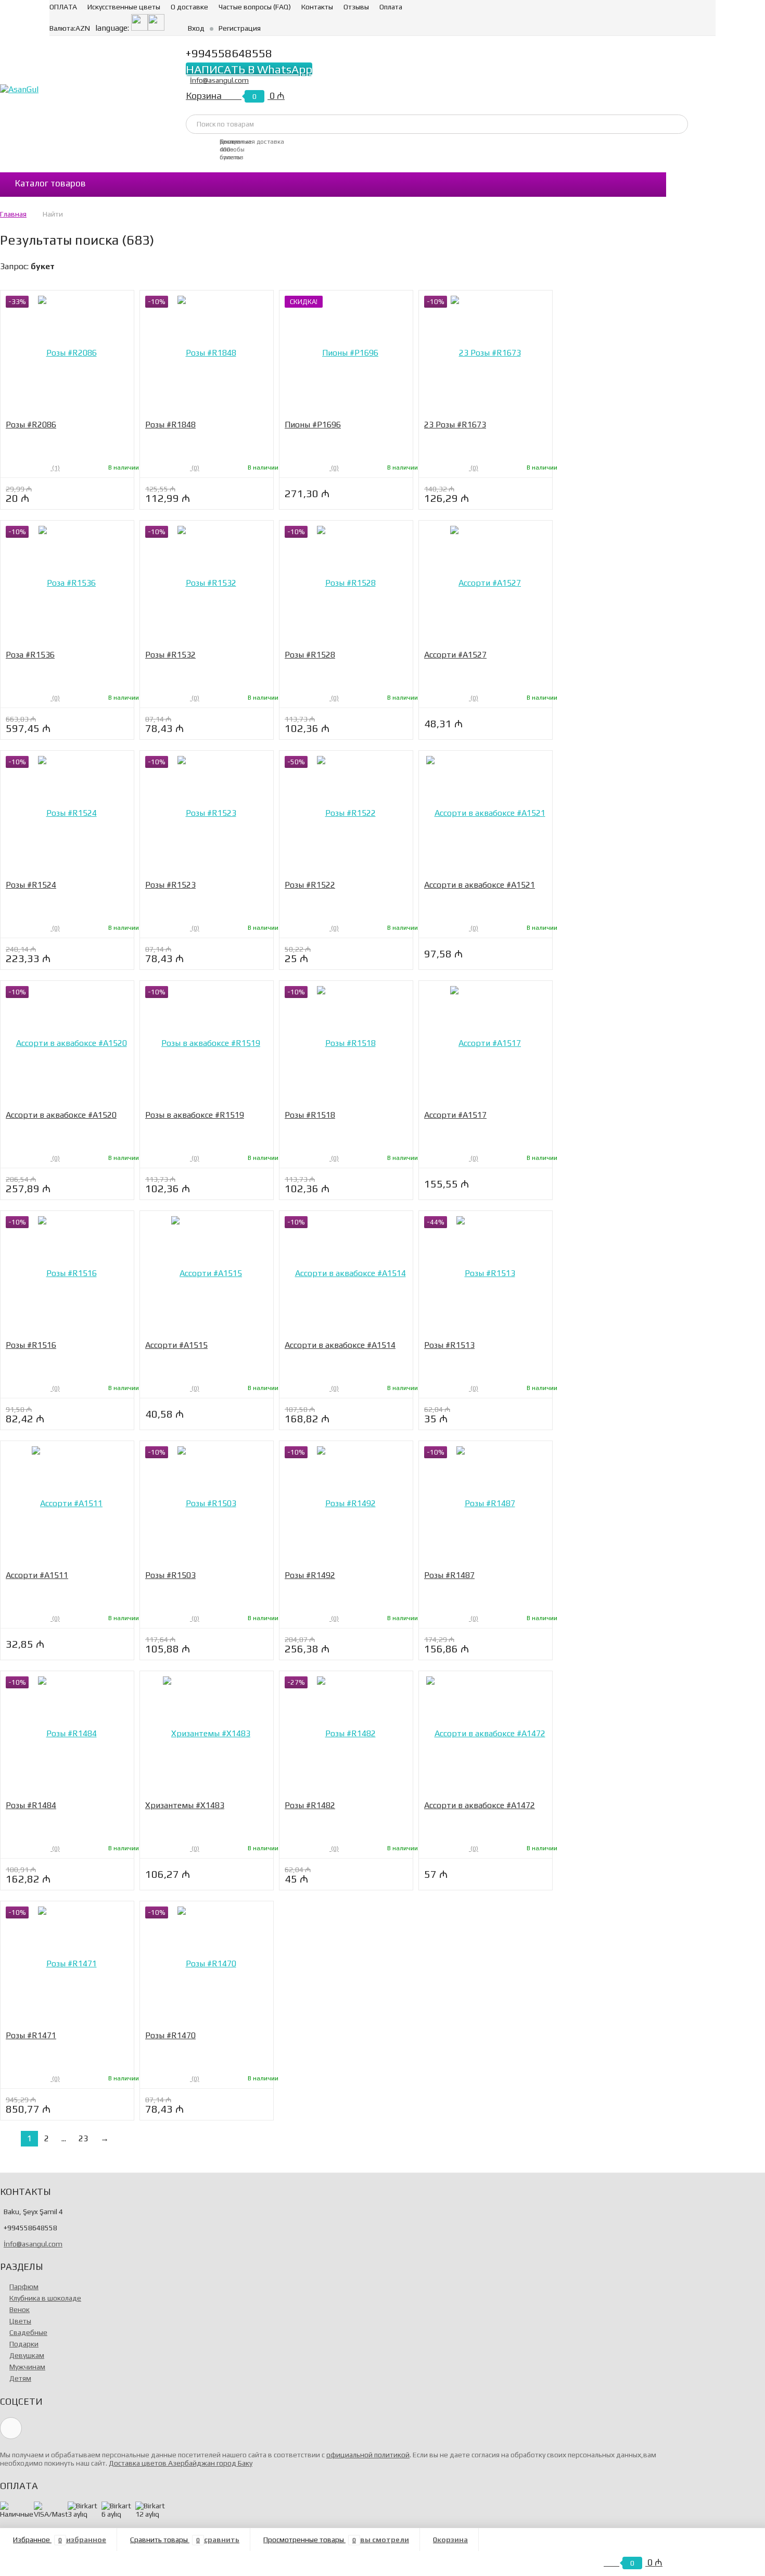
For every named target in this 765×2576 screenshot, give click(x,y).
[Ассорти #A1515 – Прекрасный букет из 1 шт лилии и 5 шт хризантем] (207, 1273)
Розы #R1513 (449, 1345)
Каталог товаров (50, 183)
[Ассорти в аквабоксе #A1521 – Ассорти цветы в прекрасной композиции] (486, 813)
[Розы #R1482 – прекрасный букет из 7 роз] (346, 1733)
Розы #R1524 (31, 885)
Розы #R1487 (449, 1575)
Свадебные (28, 2332)
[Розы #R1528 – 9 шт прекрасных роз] (346, 583)
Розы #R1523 (170, 885)
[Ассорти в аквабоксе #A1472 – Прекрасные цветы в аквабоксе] (486, 1733)
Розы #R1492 (310, 1575)
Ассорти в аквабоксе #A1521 (480, 885)
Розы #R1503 (170, 1575)
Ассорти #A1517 (455, 1115)
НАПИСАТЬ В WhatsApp (249, 69)
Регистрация (240, 28)
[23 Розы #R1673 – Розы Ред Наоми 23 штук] (486, 353)
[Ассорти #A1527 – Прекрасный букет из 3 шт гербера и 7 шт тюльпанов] (486, 583)
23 (83, 2138)
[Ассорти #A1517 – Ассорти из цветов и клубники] (486, 1043)
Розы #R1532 (170, 655)
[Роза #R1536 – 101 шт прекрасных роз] (67, 583)
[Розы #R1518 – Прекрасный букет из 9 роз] (346, 1043)
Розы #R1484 (31, 1805)
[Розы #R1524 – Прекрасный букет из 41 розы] (67, 813)
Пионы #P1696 (313, 425)
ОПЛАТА (63, 7)
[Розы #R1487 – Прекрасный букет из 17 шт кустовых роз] (486, 1503)
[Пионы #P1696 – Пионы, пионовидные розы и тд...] (346, 353)
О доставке (189, 7)
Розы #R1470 (170, 2035)
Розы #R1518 (310, 1115)
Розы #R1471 (31, 2035)
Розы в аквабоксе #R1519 (195, 1115)
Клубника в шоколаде (45, 2298)
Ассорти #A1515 (176, 1345)
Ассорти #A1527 (455, 655)
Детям (20, 2378)
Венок (20, 2309)
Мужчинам (27, 2367)
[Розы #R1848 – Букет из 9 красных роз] (207, 353)
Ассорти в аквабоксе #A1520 (61, 1115)
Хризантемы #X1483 (185, 1805)
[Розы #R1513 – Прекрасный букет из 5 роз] (486, 1273)
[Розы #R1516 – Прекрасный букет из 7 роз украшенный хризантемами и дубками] (67, 1273)
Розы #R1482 (310, 1805)
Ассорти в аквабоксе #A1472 (480, 1805)
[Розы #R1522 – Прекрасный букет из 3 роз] (346, 813)
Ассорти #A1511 (37, 1575)
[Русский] (156, 28)
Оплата (391, 7)
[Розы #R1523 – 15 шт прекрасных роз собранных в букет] (207, 813)
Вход (196, 28)
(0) (195, 468)
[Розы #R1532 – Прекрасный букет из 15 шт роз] (207, 583)
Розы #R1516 (31, 1345)
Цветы (20, 2321)
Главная (13, 214)
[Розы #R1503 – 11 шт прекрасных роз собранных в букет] (207, 1503)
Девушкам (27, 2355)
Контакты (317, 7)
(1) (55, 468)
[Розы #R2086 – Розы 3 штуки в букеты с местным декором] (67, 353)
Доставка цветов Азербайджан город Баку (181, 2463)
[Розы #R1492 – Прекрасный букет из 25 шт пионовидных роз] (346, 1503)
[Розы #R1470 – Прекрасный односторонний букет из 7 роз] (207, 1963)
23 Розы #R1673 (455, 425)
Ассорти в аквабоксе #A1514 (340, 1345)
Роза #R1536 (30, 655)
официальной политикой (368, 2455)
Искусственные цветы (124, 7)
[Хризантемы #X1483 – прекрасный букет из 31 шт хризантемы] (207, 1733)
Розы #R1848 (170, 425)
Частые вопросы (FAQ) (255, 7)
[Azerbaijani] (139, 28)
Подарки (24, 2344)
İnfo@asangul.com (219, 80)
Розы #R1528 (310, 655)
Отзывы (356, 7)
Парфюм (24, 2287)
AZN (70, 28)
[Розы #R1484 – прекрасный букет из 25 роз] (67, 1733)
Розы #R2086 (31, 425)
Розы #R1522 (310, 885)
